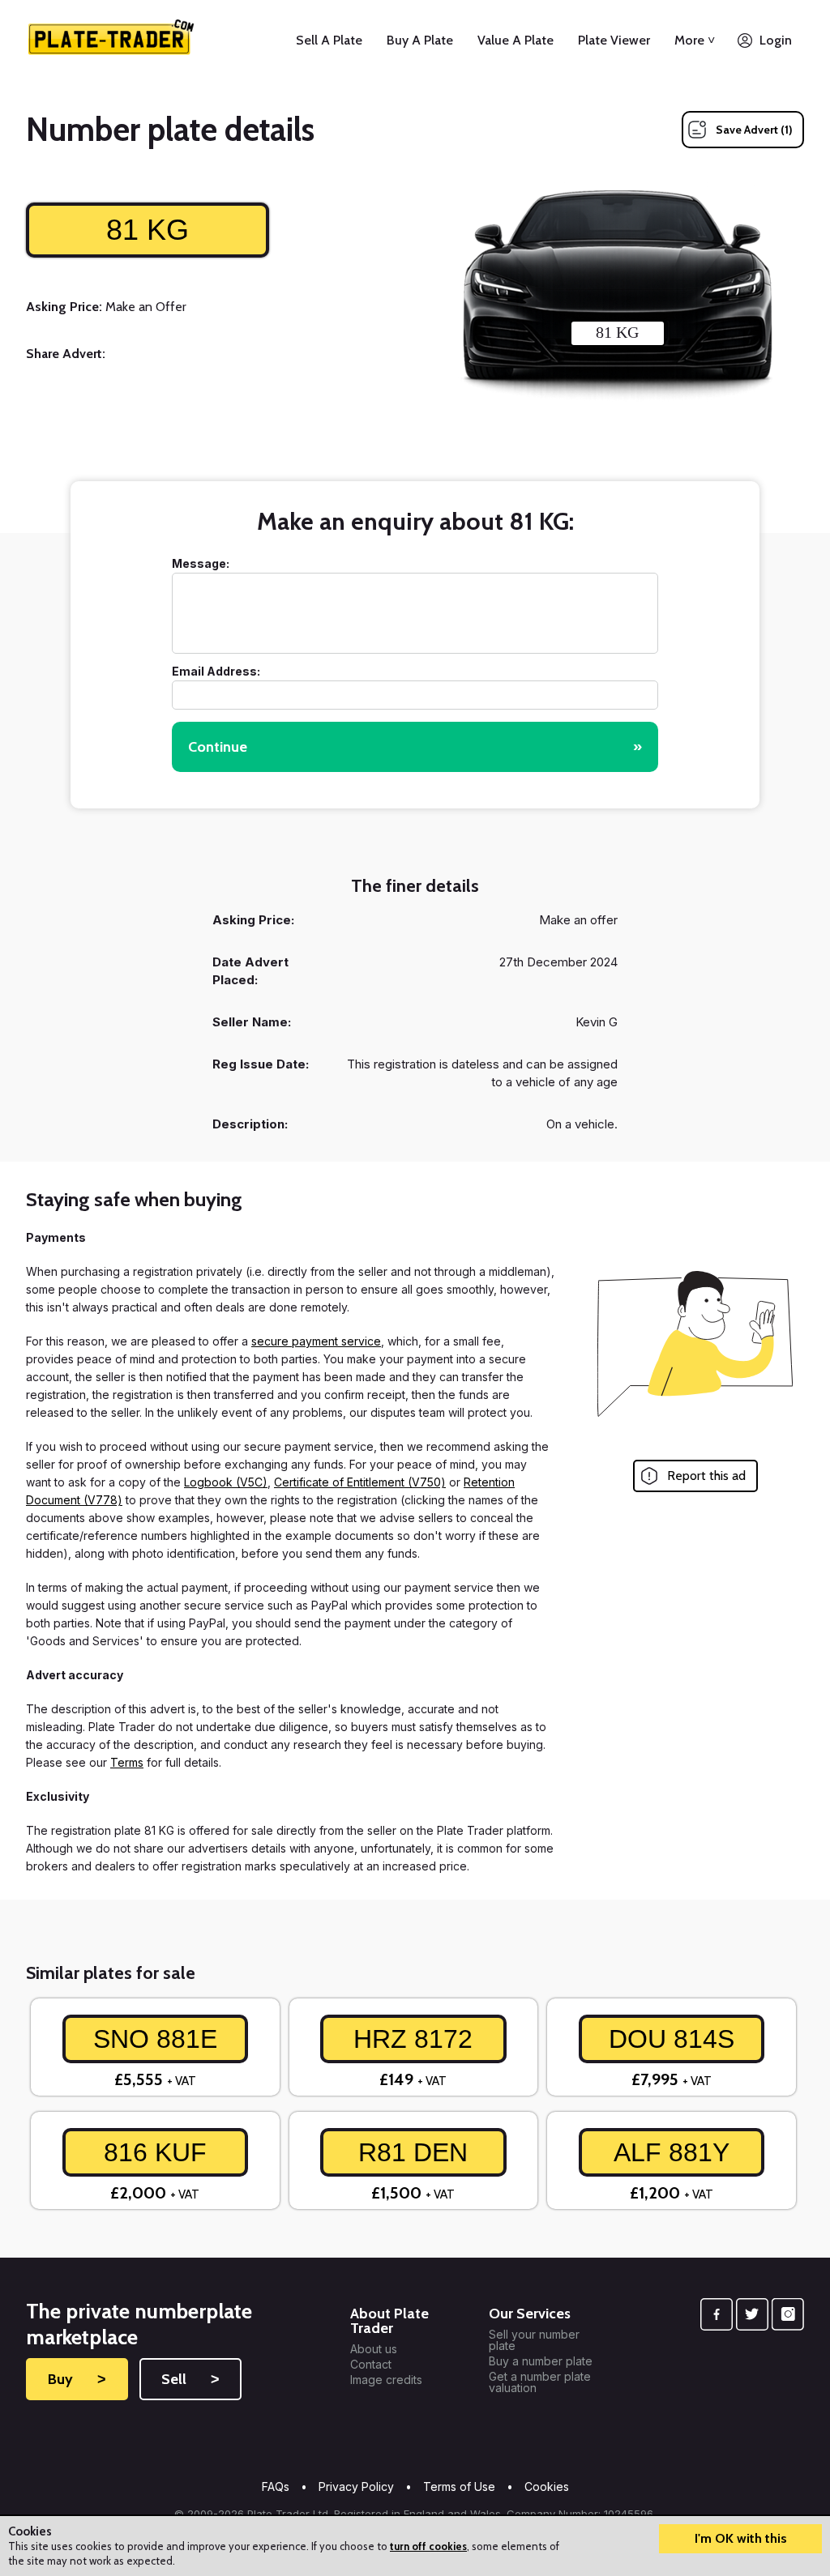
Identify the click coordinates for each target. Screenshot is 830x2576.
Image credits (386, 2380)
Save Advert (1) (754, 130)
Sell (190, 2379)
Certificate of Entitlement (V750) (360, 1482)
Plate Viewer (614, 40)
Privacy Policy (356, 2486)
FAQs (276, 2486)
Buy (77, 2379)
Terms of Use (459, 2486)
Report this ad (706, 1476)
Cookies (547, 2486)
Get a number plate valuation (540, 2382)
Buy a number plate (541, 2361)
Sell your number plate (534, 2340)
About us (374, 2349)
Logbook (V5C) (226, 1482)
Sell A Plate (329, 40)
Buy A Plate (420, 40)
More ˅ (695, 40)
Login (776, 40)
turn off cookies (428, 2546)
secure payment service (316, 1341)
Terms (127, 1762)
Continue (415, 747)
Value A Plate (516, 40)
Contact (371, 2365)
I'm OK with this (741, 2538)
